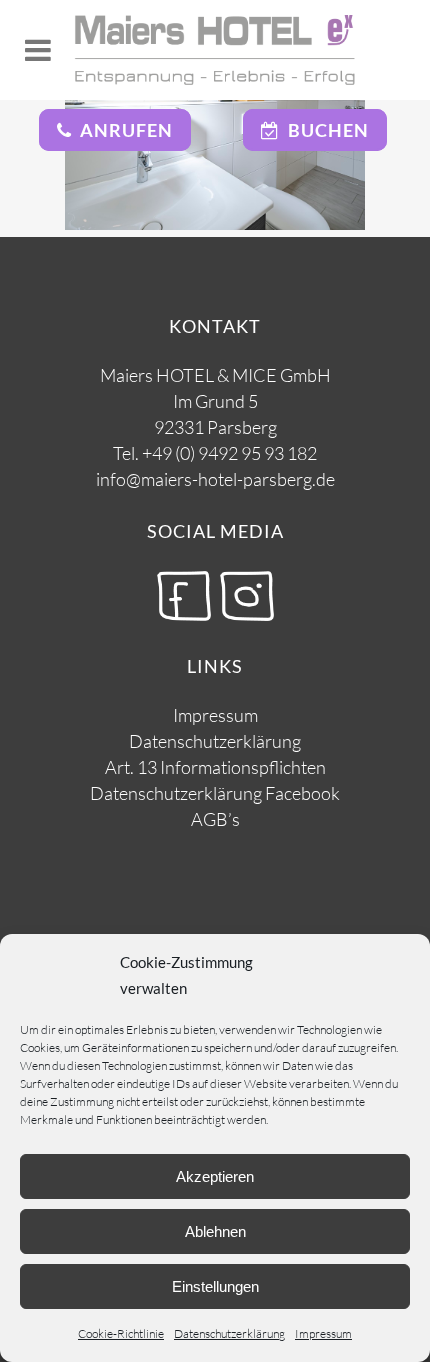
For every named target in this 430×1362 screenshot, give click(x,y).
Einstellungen (215, 1286)
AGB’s (215, 819)
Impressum (323, 1333)
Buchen (324, 130)
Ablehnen (215, 1231)
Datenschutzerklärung (229, 1333)
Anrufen (122, 130)
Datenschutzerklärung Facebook (215, 793)
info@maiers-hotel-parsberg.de (215, 479)
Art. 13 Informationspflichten (215, 767)
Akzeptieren (215, 1176)
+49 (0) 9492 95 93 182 (229, 453)
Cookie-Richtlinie (121, 1333)
